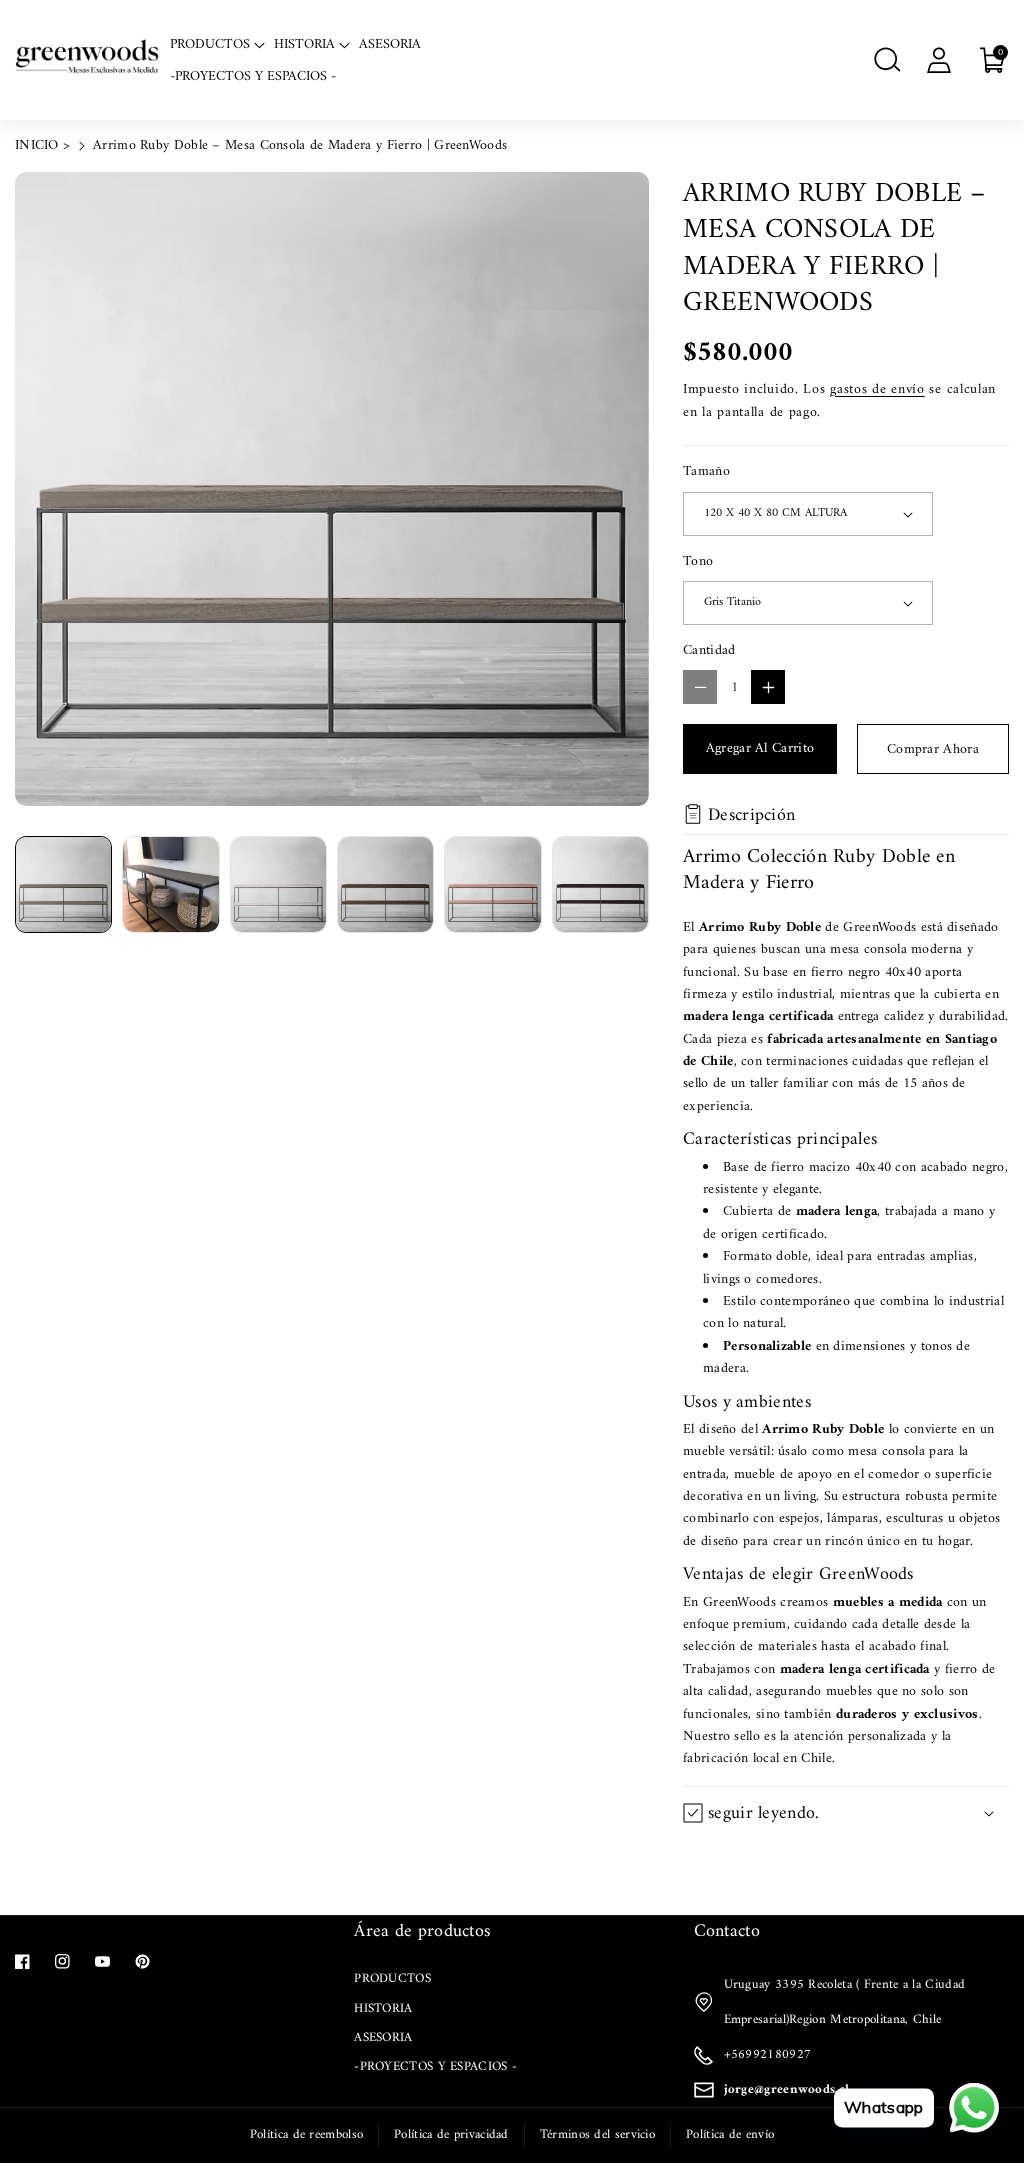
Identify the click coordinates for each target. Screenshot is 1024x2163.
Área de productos (422, 1931)
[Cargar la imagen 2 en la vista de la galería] (170, 884)
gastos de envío (877, 389)
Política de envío (730, 2134)
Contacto (727, 1931)
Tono (698, 562)
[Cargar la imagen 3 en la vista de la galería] (278, 884)
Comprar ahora (933, 749)
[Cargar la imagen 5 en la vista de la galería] (492, 884)
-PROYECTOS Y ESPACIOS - (435, 2066)
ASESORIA (383, 2037)
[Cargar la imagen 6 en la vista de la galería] (600, 884)
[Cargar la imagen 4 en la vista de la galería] (385, 884)
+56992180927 (768, 2054)
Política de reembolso (306, 2134)
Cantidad (709, 651)
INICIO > (42, 145)
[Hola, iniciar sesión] (939, 60)
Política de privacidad (451, 2134)
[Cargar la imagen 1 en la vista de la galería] (63, 884)
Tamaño (706, 472)
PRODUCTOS (392, 1978)
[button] (887, 60)
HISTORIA (383, 2008)
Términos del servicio (597, 2134)
